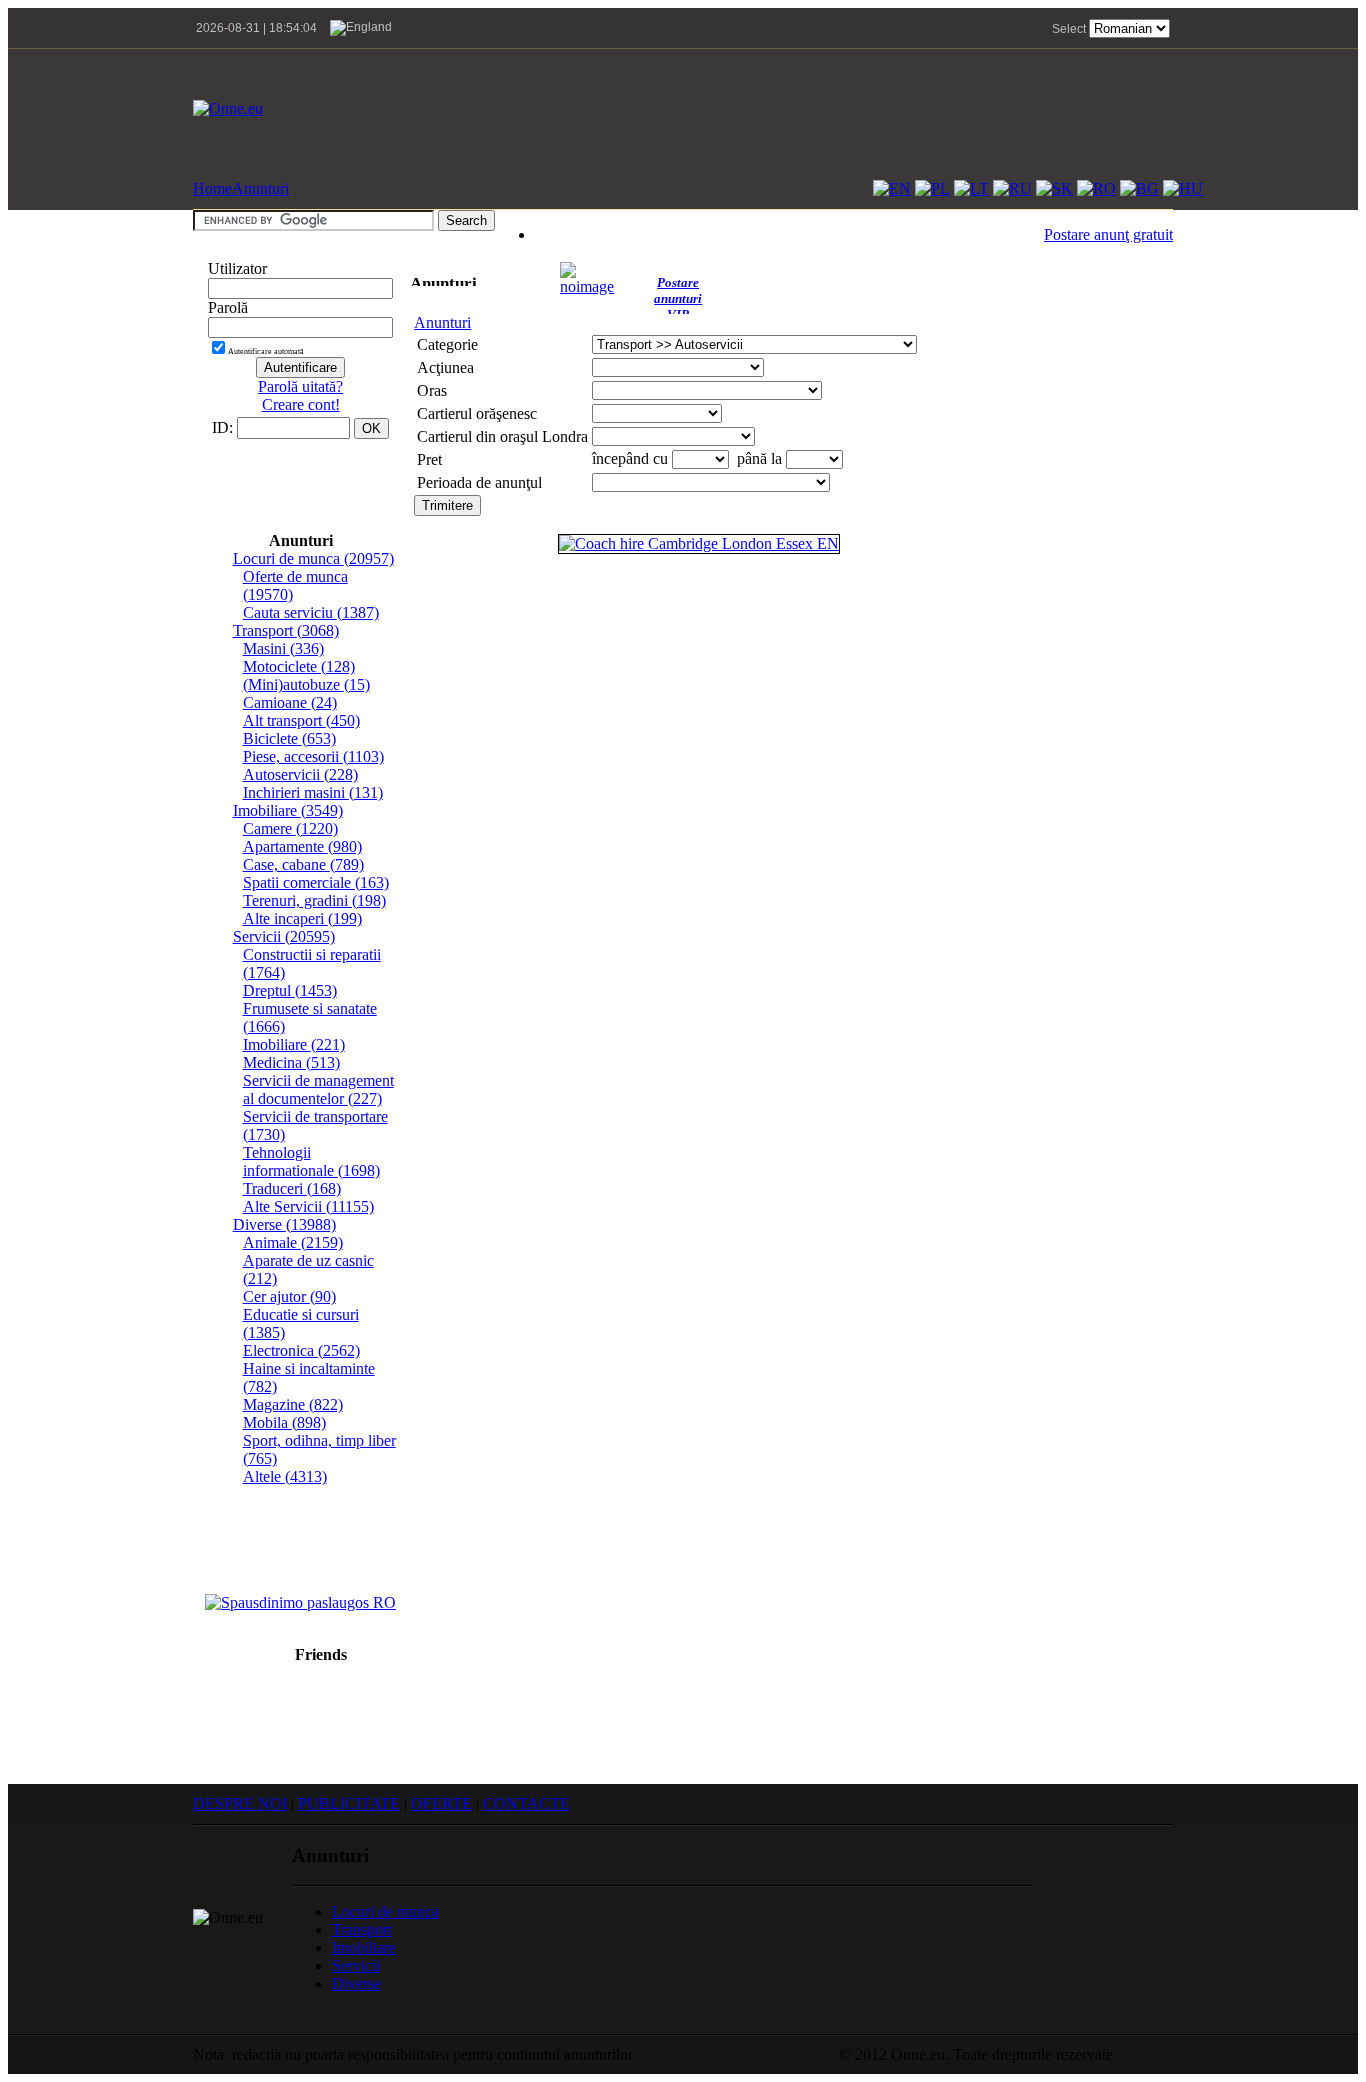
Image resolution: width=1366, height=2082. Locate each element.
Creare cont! (301, 404)
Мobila (284, 1422)
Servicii (284, 936)
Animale (293, 1242)
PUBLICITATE (349, 1803)
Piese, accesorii (313, 756)
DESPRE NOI (240, 1803)
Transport (286, 630)
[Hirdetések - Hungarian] (1183, 188)
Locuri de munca (313, 558)
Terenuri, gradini (314, 900)
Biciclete (289, 738)
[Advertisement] (809, 109)
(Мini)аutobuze (306, 684)
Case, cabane (303, 864)
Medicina (291, 1062)
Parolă (228, 307)
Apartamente (302, 846)
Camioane (290, 702)
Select (1069, 29)
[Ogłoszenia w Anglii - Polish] (932, 188)
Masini (283, 648)
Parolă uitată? (300, 386)
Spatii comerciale (316, 882)
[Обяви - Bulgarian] (1139, 188)
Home (212, 188)
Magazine (293, 1404)
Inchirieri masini (313, 792)
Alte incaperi (302, 918)
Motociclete (299, 666)
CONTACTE (526, 1803)
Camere (290, 828)
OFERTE (441, 1803)
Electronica (301, 1350)
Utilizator (237, 268)
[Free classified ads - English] (892, 188)
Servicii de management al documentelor (318, 1089)
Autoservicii (300, 774)
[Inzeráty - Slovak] (1054, 188)
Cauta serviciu (311, 612)
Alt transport (301, 720)
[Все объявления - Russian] (1012, 188)
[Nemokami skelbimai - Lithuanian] (971, 188)
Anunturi (260, 188)
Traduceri (292, 1188)
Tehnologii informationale (311, 1161)
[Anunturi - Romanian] (1096, 188)
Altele (285, 1476)
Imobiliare (288, 810)
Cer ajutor (289, 1296)
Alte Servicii (308, 1206)
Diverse (284, 1224)
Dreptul (290, 990)
